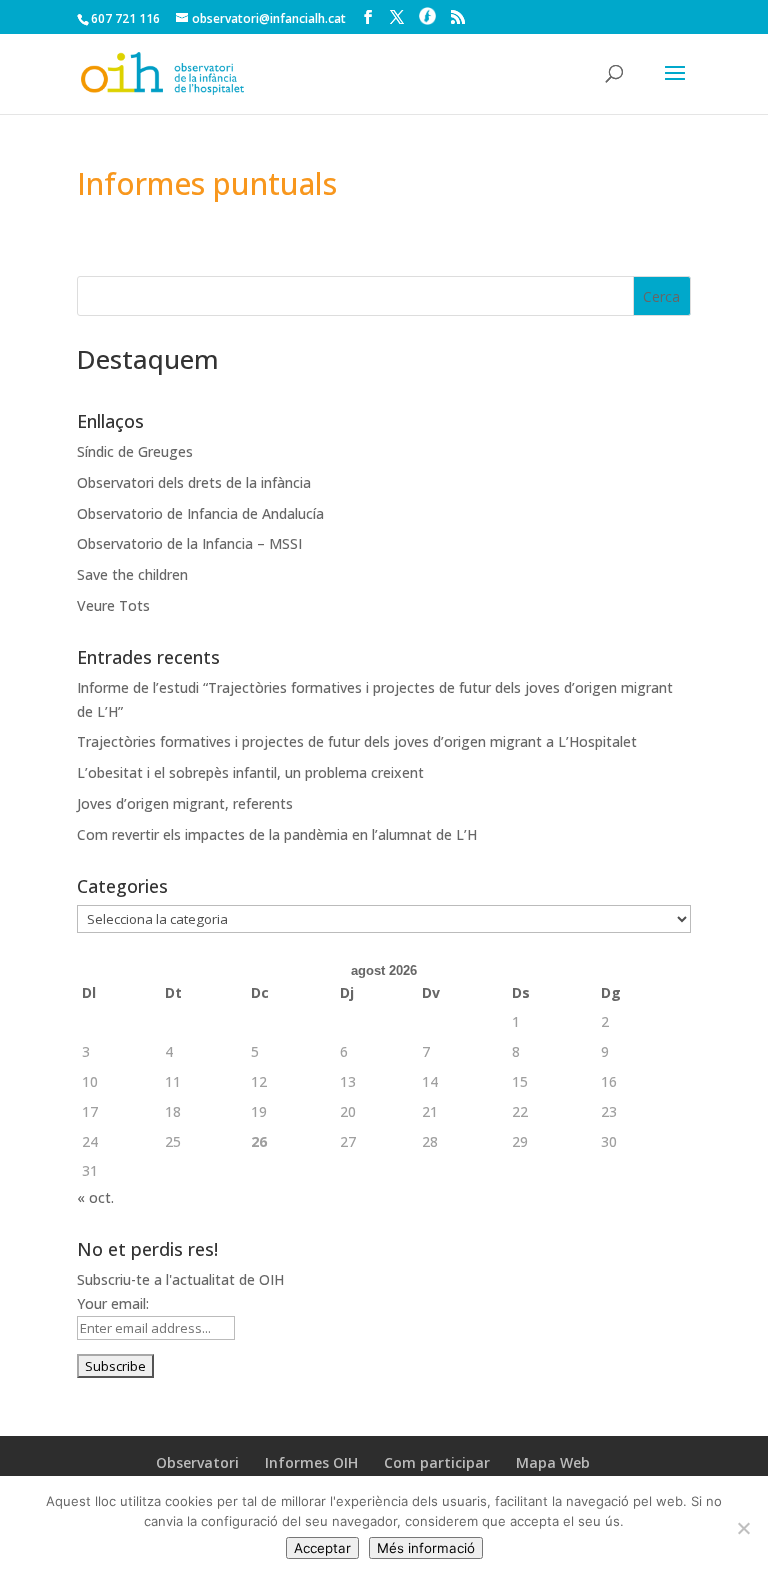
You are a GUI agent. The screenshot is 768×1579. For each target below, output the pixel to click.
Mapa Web (553, 1462)
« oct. (95, 1197)
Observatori (197, 1462)
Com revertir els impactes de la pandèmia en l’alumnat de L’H (277, 834)
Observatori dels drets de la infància (194, 482)
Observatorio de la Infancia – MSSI (189, 543)
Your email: (113, 1303)
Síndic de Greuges (135, 451)
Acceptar (322, 1548)
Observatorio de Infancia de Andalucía (200, 513)
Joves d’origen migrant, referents (185, 803)
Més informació (426, 1548)
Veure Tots (113, 605)
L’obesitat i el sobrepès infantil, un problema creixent (250, 772)
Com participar (437, 1462)
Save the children (132, 574)
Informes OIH (311, 1462)
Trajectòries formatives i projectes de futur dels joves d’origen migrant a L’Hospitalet (357, 741)
